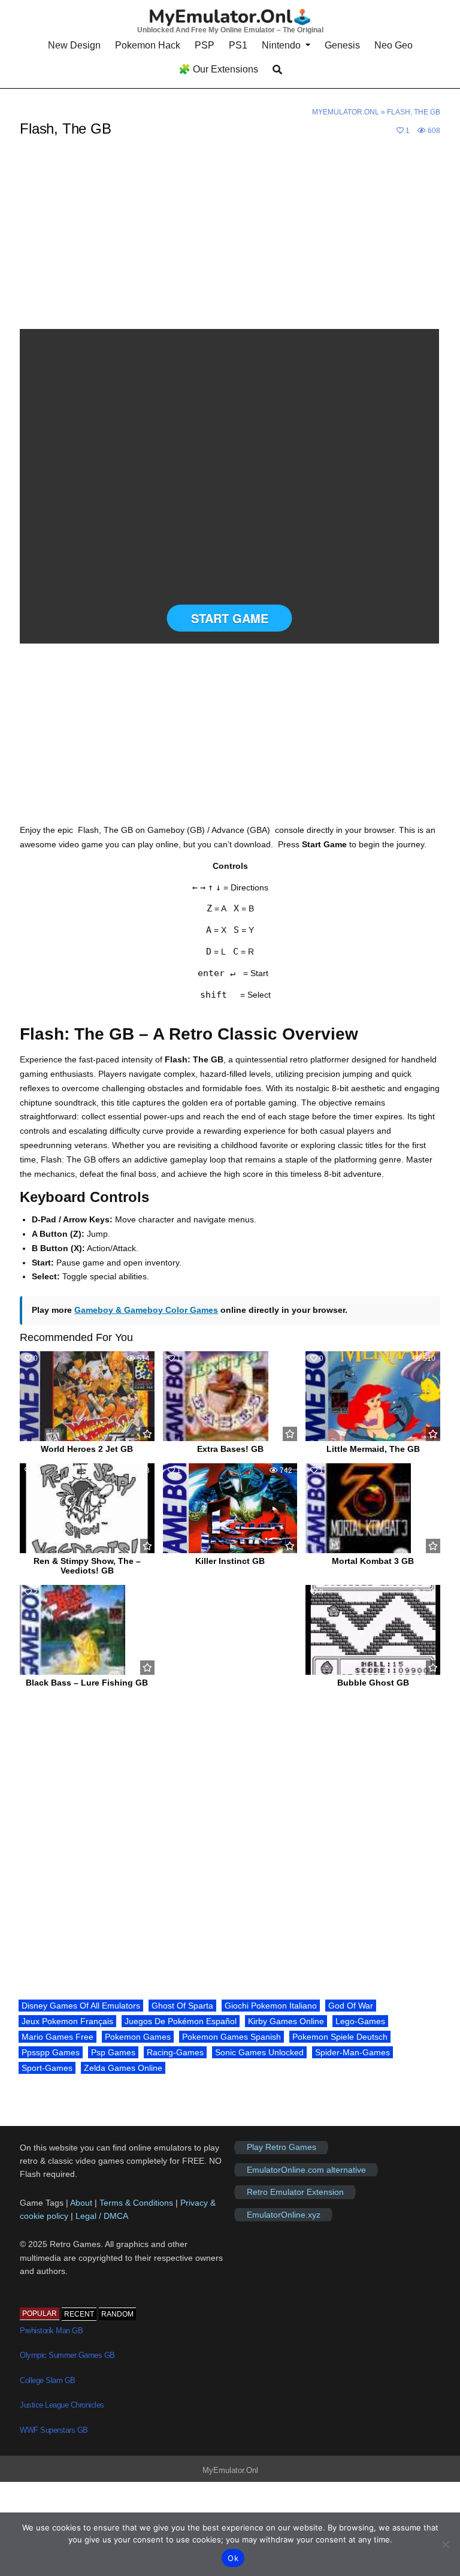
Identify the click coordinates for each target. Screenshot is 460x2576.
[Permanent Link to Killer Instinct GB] (230, 1508)
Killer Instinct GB (230, 1561)
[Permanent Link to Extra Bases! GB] (230, 1396)
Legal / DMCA (102, 2216)
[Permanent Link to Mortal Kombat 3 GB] (373, 1508)
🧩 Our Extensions (218, 69)
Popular (40, 2314)
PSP (205, 45)
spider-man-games (352, 2052)
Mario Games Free (57, 2037)
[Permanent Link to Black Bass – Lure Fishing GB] (87, 1630)
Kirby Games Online (286, 2021)
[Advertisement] (230, 240)
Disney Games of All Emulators (81, 2006)
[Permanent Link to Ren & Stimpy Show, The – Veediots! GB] (87, 1508)
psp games (113, 2052)
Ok (233, 2558)
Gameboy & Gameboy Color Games (146, 1310)
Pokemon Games (138, 2037)
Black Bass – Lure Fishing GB (87, 1683)
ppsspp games (51, 2052)
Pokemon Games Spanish (231, 2037)
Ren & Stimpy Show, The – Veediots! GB (87, 1566)
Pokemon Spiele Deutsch (340, 2037)
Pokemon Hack (148, 45)
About (82, 2203)
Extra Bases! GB (230, 1449)
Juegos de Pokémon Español (181, 2021)
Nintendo (281, 45)
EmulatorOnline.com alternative (306, 2170)
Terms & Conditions (136, 2203)
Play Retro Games (282, 2148)
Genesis (342, 45)
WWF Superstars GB (54, 2430)
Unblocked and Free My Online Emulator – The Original (230, 30)
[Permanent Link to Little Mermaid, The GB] (373, 1396)
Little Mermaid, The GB (373, 1449)
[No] (445, 2544)
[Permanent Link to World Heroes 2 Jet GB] (87, 1396)
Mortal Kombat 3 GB (373, 1561)
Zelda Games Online (123, 2068)
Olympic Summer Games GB (67, 2355)
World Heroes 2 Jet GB (87, 1449)
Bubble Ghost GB (373, 1683)
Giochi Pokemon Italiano (271, 2006)
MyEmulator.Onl (346, 112)
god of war (351, 2006)
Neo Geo (394, 45)
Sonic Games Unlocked (259, 2052)
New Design (74, 45)
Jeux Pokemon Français (67, 2021)
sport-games (47, 2068)
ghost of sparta (182, 2006)
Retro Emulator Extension (295, 2192)
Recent (79, 2314)
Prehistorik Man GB (51, 2331)
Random (117, 2314)
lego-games (360, 2021)
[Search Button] (277, 70)
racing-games (175, 2052)
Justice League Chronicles (62, 2405)
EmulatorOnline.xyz (284, 2215)
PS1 (238, 45)
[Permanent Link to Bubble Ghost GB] (373, 1630)
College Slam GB (48, 2380)
